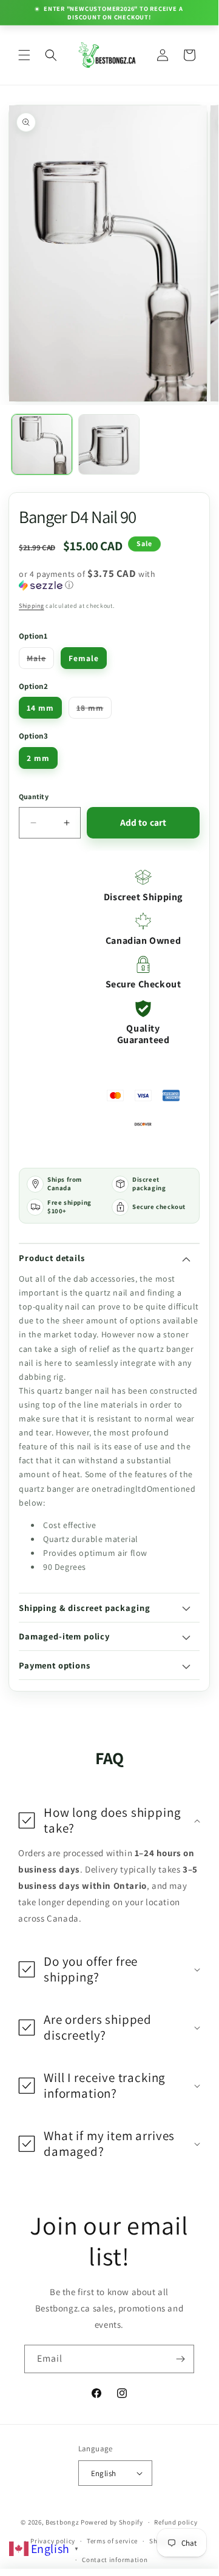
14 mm (40, 708)
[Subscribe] (180, 2359)
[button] (24, 55)
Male (40, 660)
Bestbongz (62, 2522)
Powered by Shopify (112, 2522)
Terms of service (112, 2541)
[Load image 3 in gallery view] (109, 444)
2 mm (38, 758)
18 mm (94, 710)
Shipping (32, 606)
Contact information (115, 2560)
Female (84, 658)
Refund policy (176, 2522)
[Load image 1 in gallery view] (42, 444)
